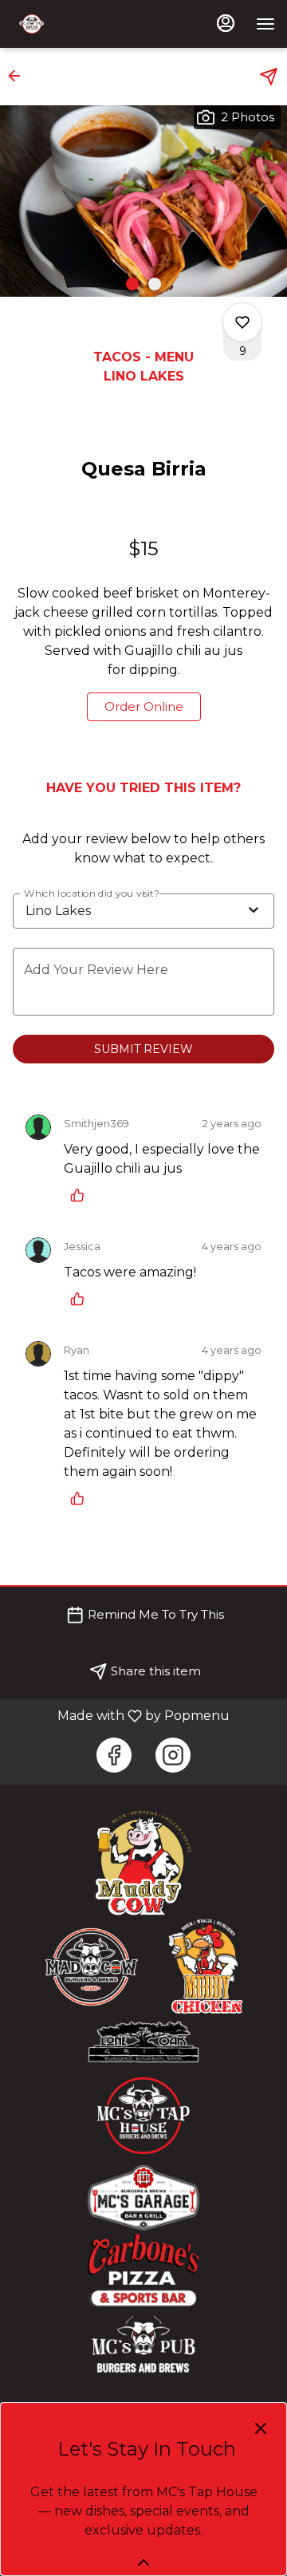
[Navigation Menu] (265, 24)
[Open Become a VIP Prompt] (143, 2562)
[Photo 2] (155, 284)
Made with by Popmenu (121, 1716)
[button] (19, 76)
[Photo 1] (132, 284)
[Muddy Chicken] (207, 1966)
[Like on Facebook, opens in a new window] (114, 1755)
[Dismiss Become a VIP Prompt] (261, 2428)
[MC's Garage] (143, 2197)
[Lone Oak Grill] (143, 2041)
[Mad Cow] (92, 1966)
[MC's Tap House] (143, 2114)
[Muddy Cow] (143, 1862)
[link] (144, 707)
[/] (143, 2345)
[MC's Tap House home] (84, 24)
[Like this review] (81, 1195)
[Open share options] (269, 77)
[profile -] (226, 23)
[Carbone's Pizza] (143, 2270)
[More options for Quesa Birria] (242, 322)
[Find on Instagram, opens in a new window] (173, 1755)
